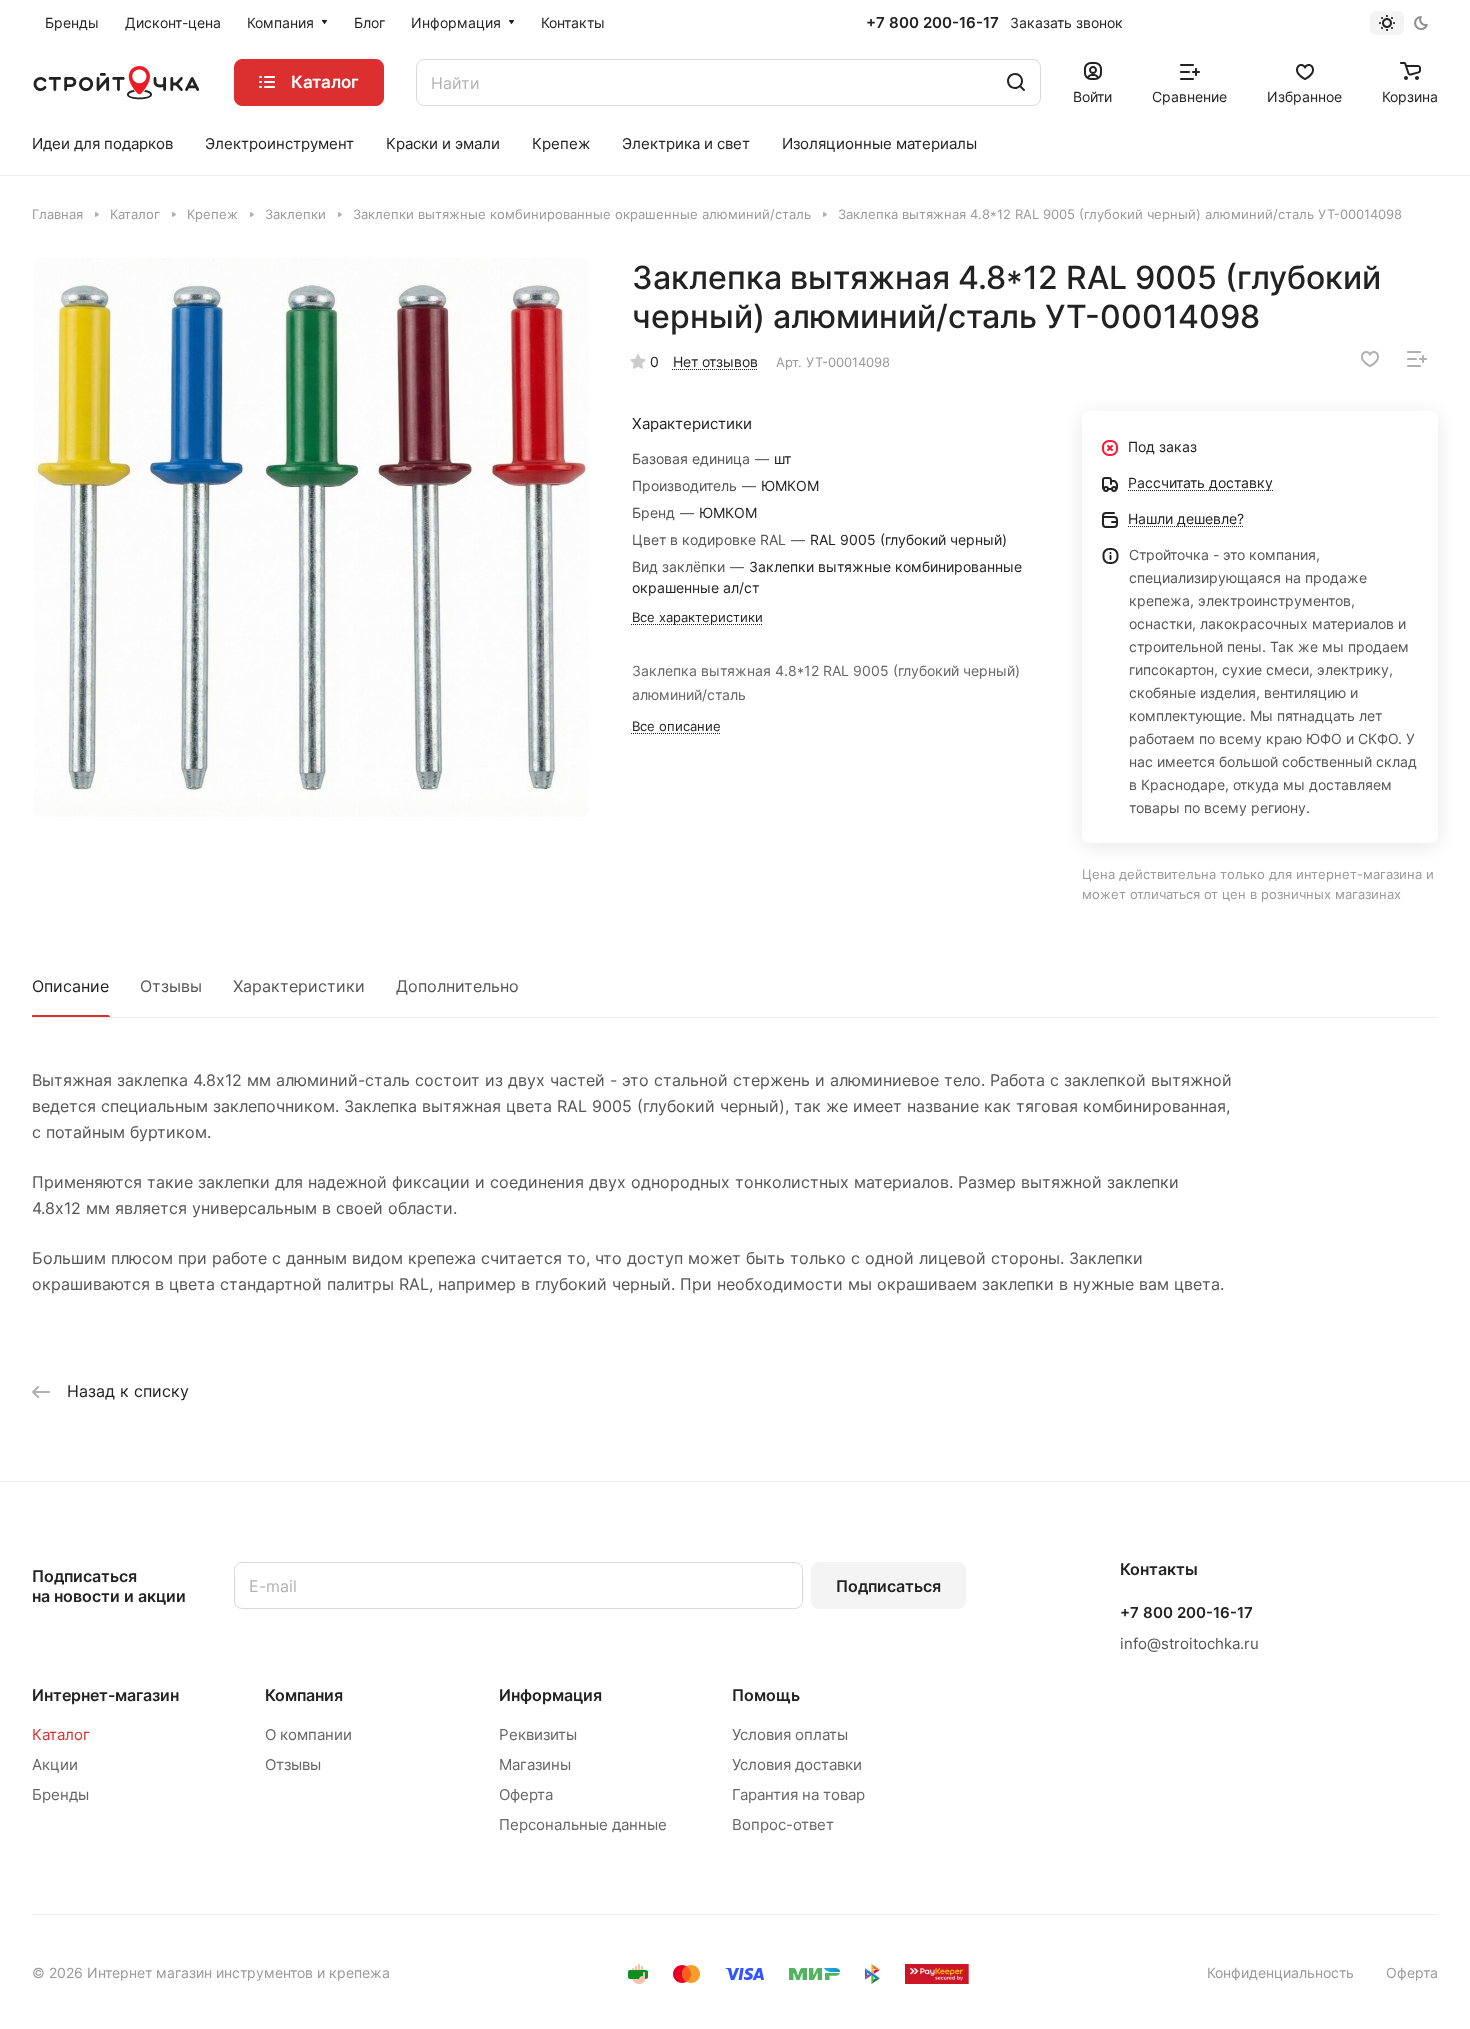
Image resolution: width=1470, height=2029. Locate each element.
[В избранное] (1370, 359)
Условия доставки (797, 1764)
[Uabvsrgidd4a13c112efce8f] (311, 537)
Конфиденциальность (1280, 1972)
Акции (55, 1764)
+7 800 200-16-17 (932, 23)
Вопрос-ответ (783, 1824)
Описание (70, 986)
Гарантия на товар (798, 1794)
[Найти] (1016, 82)
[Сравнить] (1417, 359)
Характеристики (299, 986)
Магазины (535, 1764)
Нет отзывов (715, 361)
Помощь (766, 1695)
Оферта (526, 1794)
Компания (304, 1695)
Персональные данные (583, 1824)
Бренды (60, 1794)
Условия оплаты (790, 1734)
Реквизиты (538, 1734)
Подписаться (888, 1586)
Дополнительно (457, 986)
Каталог (61, 1734)
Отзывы (171, 986)
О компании (308, 1734)
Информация (550, 1695)
